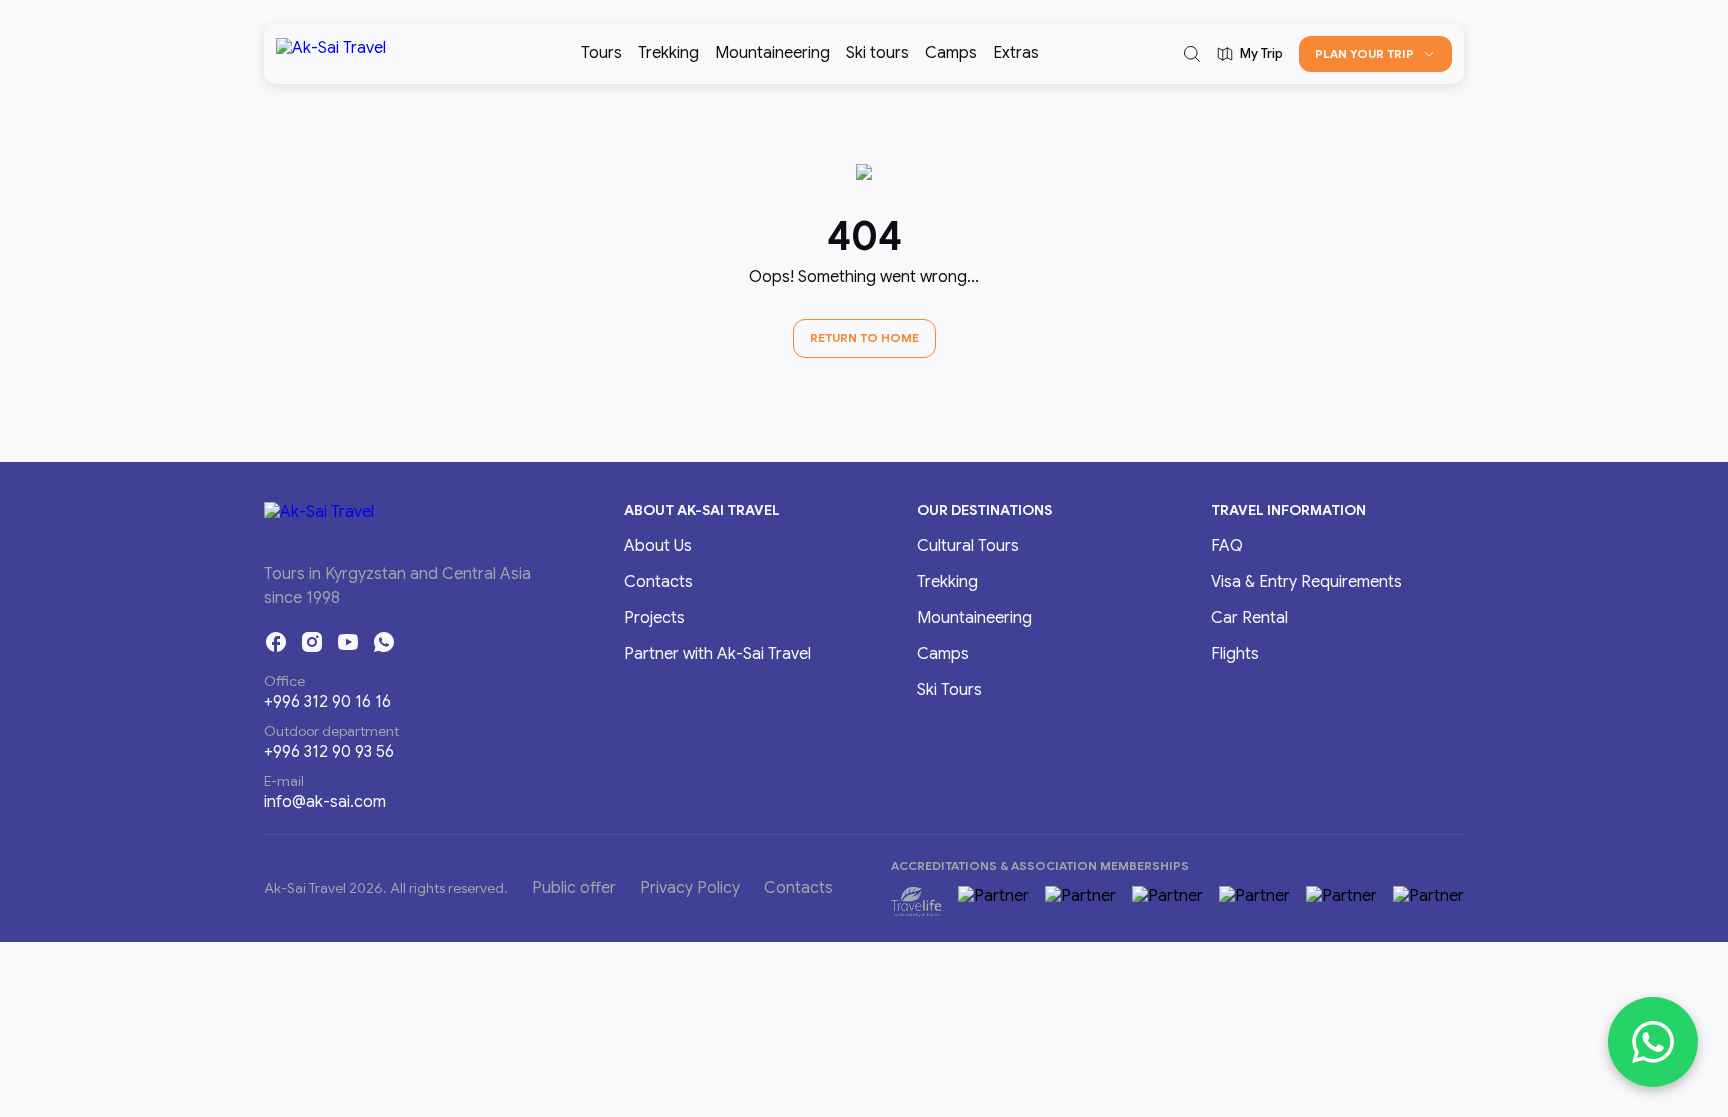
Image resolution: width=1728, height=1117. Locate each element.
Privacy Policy (690, 888)
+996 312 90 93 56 (329, 752)
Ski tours (877, 53)
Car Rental (1249, 618)
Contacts (658, 582)
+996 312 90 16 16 (327, 702)
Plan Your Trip (1364, 53)
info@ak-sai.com (325, 802)
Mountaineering (772, 53)
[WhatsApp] (384, 642)
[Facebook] (276, 642)
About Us (658, 546)
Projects (654, 618)
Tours (601, 53)
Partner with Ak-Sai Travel (717, 654)
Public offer (574, 888)
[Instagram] (312, 642)
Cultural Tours (968, 546)
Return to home (864, 337)
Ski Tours (949, 690)
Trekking (668, 53)
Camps (951, 53)
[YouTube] (348, 642)
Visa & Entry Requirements (1306, 582)
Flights (1235, 654)
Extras (1016, 53)
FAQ (1227, 546)
